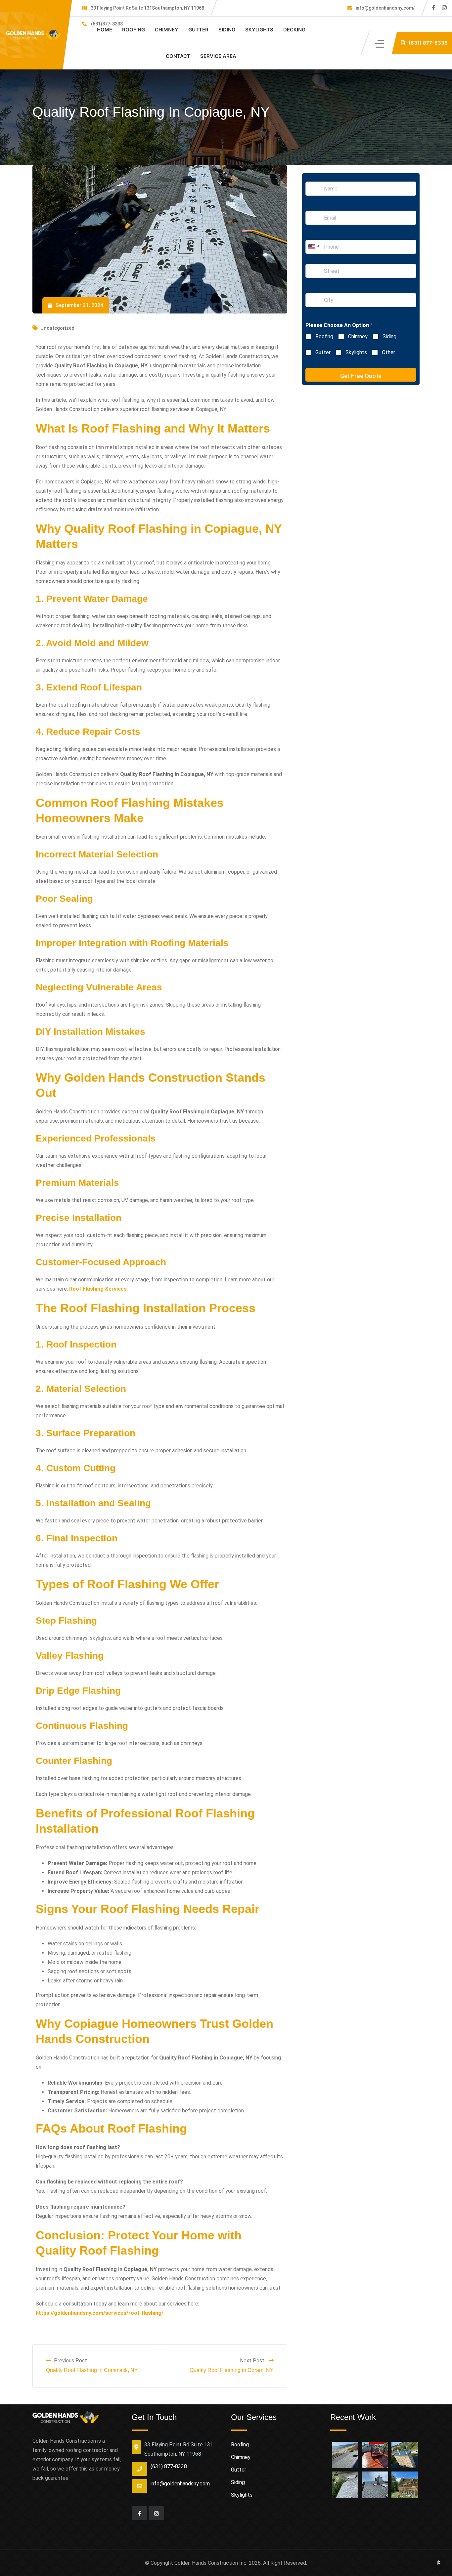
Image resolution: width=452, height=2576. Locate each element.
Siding (227, 30)
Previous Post (70, 2361)
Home (105, 30)
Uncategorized (57, 328)
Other (388, 352)
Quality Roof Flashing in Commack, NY (92, 2370)
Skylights (259, 30)
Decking (294, 30)
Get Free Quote (361, 376)
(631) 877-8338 (169, 2466)
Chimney (167, 30)
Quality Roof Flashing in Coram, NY (232, 2370)
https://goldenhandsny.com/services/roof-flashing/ (100, 2313)
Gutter (198, 30)
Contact (178, 56)
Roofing (134, 30)
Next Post (253, 2361)
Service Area (218, 56)
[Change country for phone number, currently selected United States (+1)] (313, 247)
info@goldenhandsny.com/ (385, 8)
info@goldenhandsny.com (180, 2484)
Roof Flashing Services (98, 1289)
